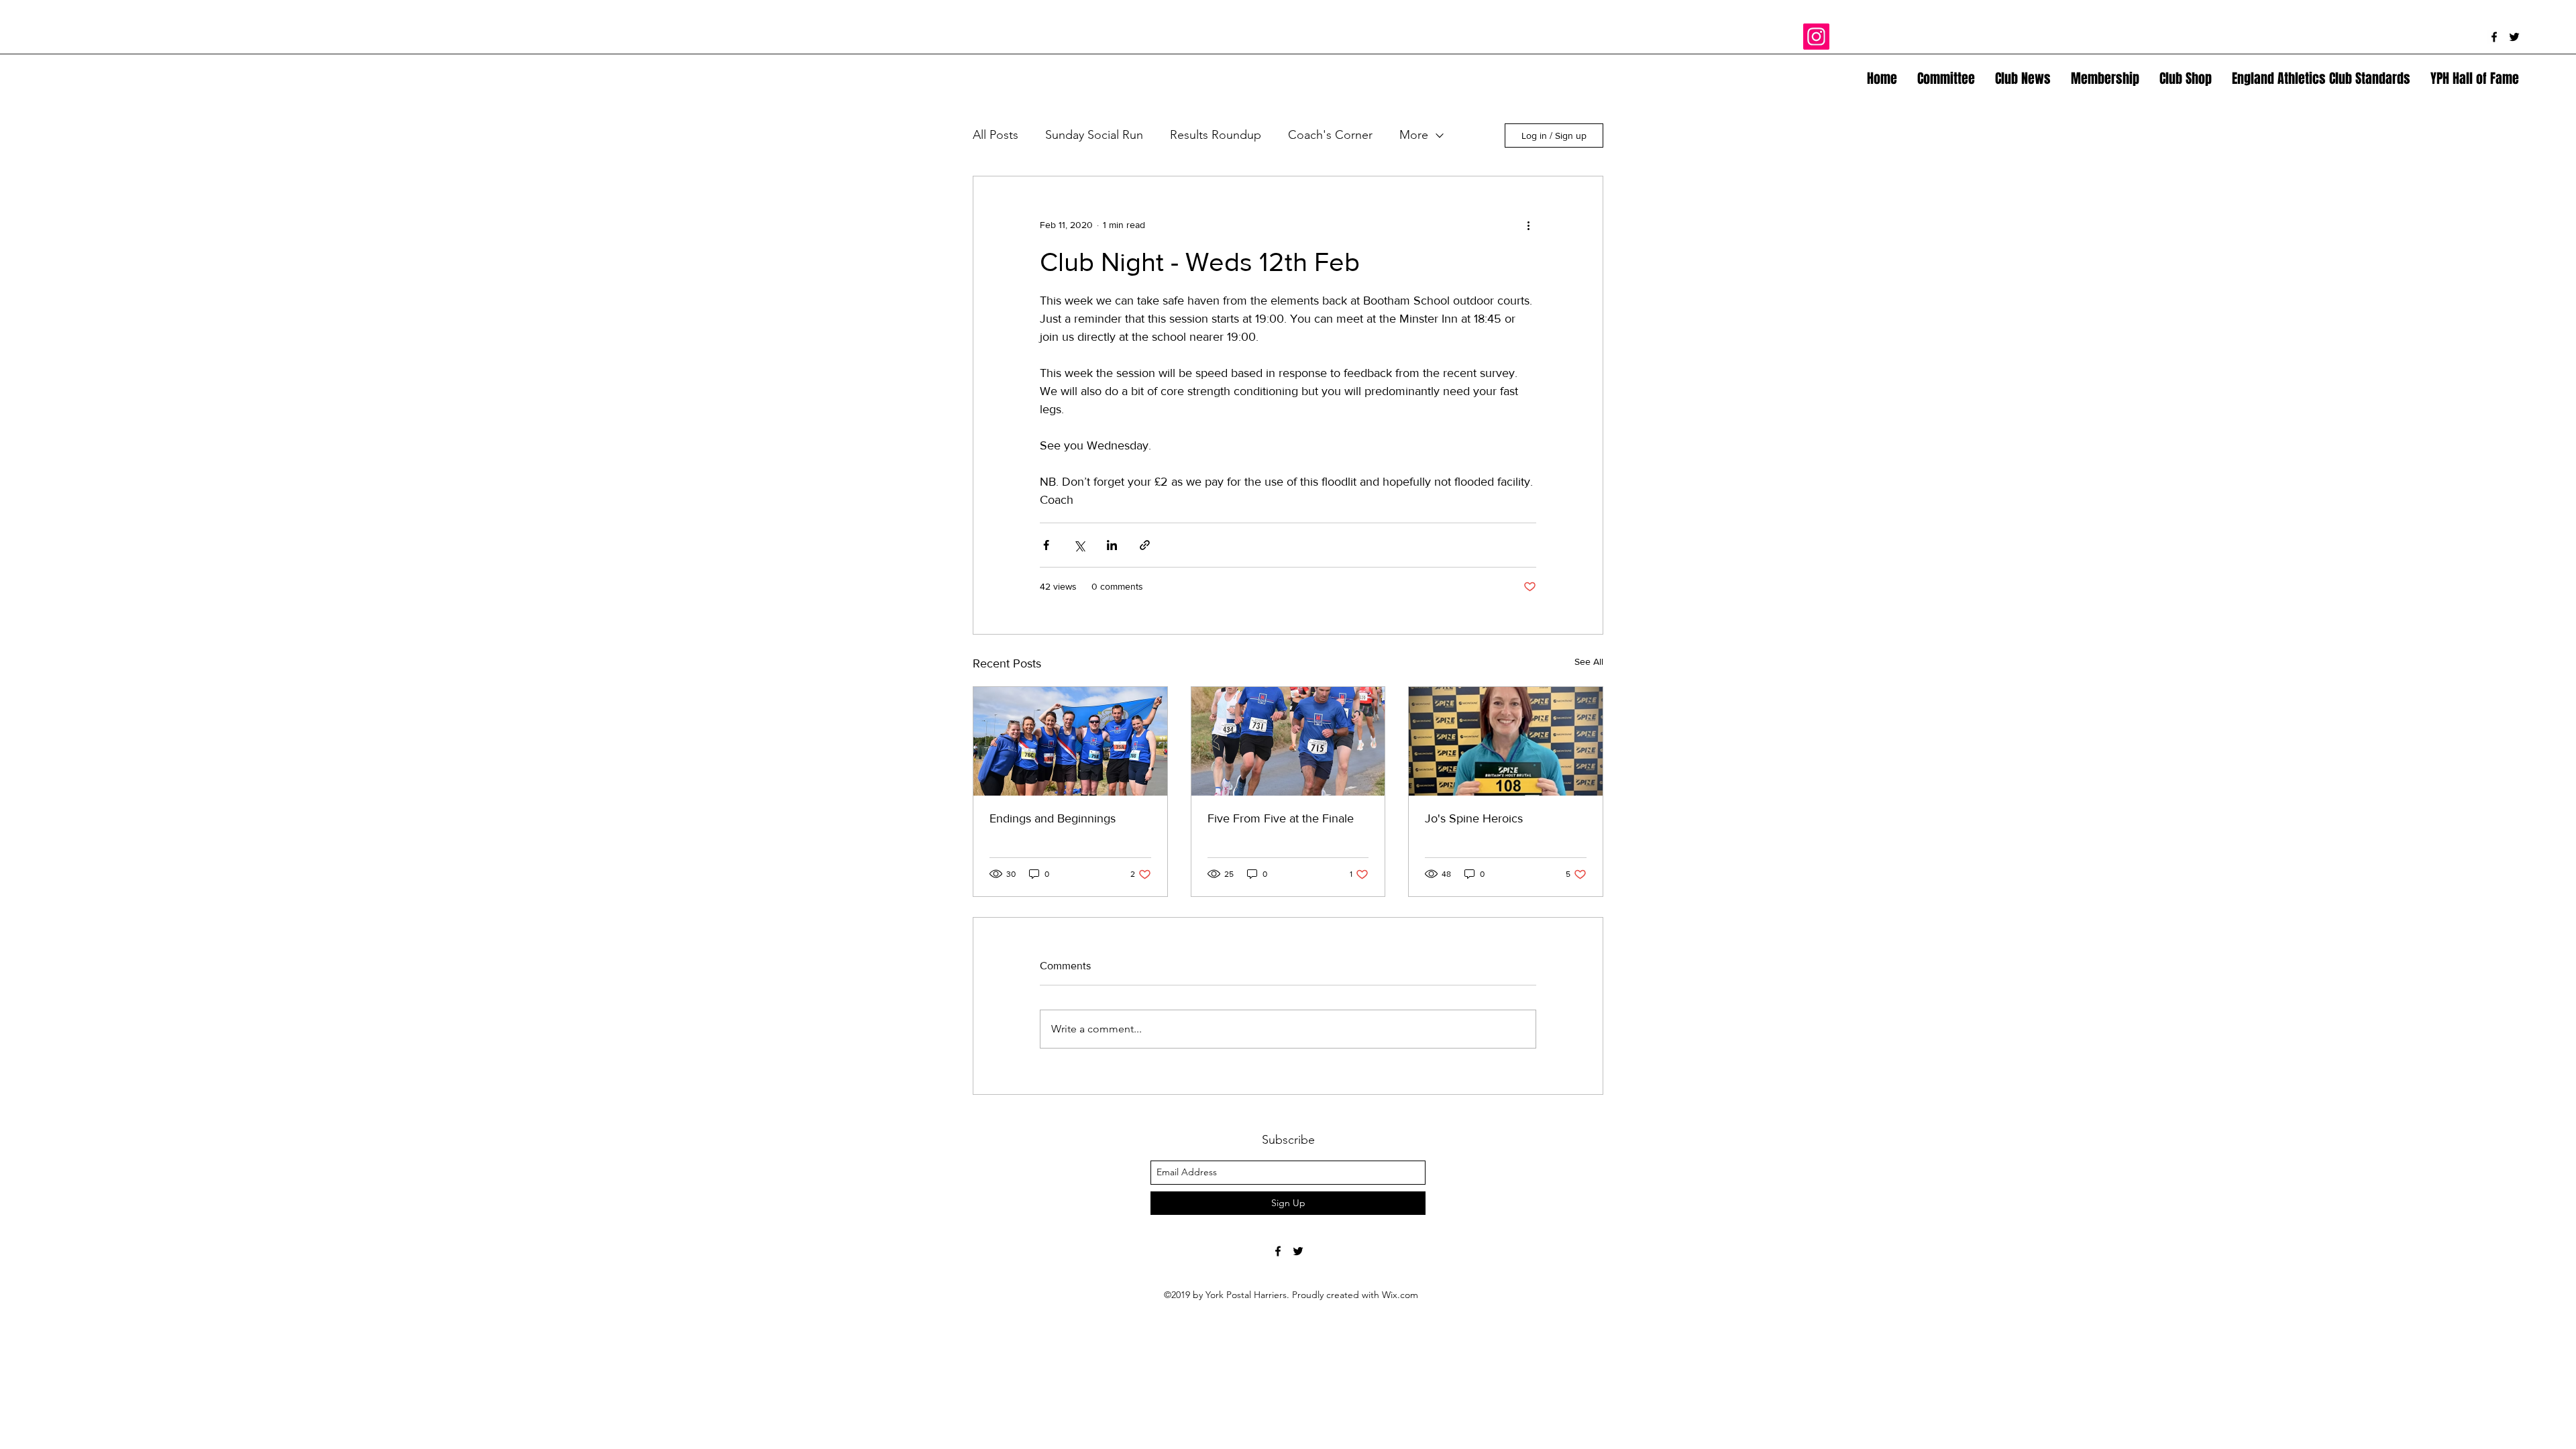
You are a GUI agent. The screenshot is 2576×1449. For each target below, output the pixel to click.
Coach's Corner (1330, 135)
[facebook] (2494, 37)
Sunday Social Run (1094, 135)
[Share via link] (1145, 545)
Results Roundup (1216, 135)
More (1414, 135)
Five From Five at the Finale (1281, 818)
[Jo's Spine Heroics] (1506, 741)
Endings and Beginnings (1053, 818)
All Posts (996, 135)
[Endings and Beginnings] (1070, 741)
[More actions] (1528, 225)
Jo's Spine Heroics (1474, 818)
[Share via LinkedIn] (1112, 545)
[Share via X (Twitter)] (1079, 545)
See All (1589, 661)
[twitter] (2514, 37)
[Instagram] (1816, 37)
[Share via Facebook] (1046, 545)
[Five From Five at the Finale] (1288, 741)
